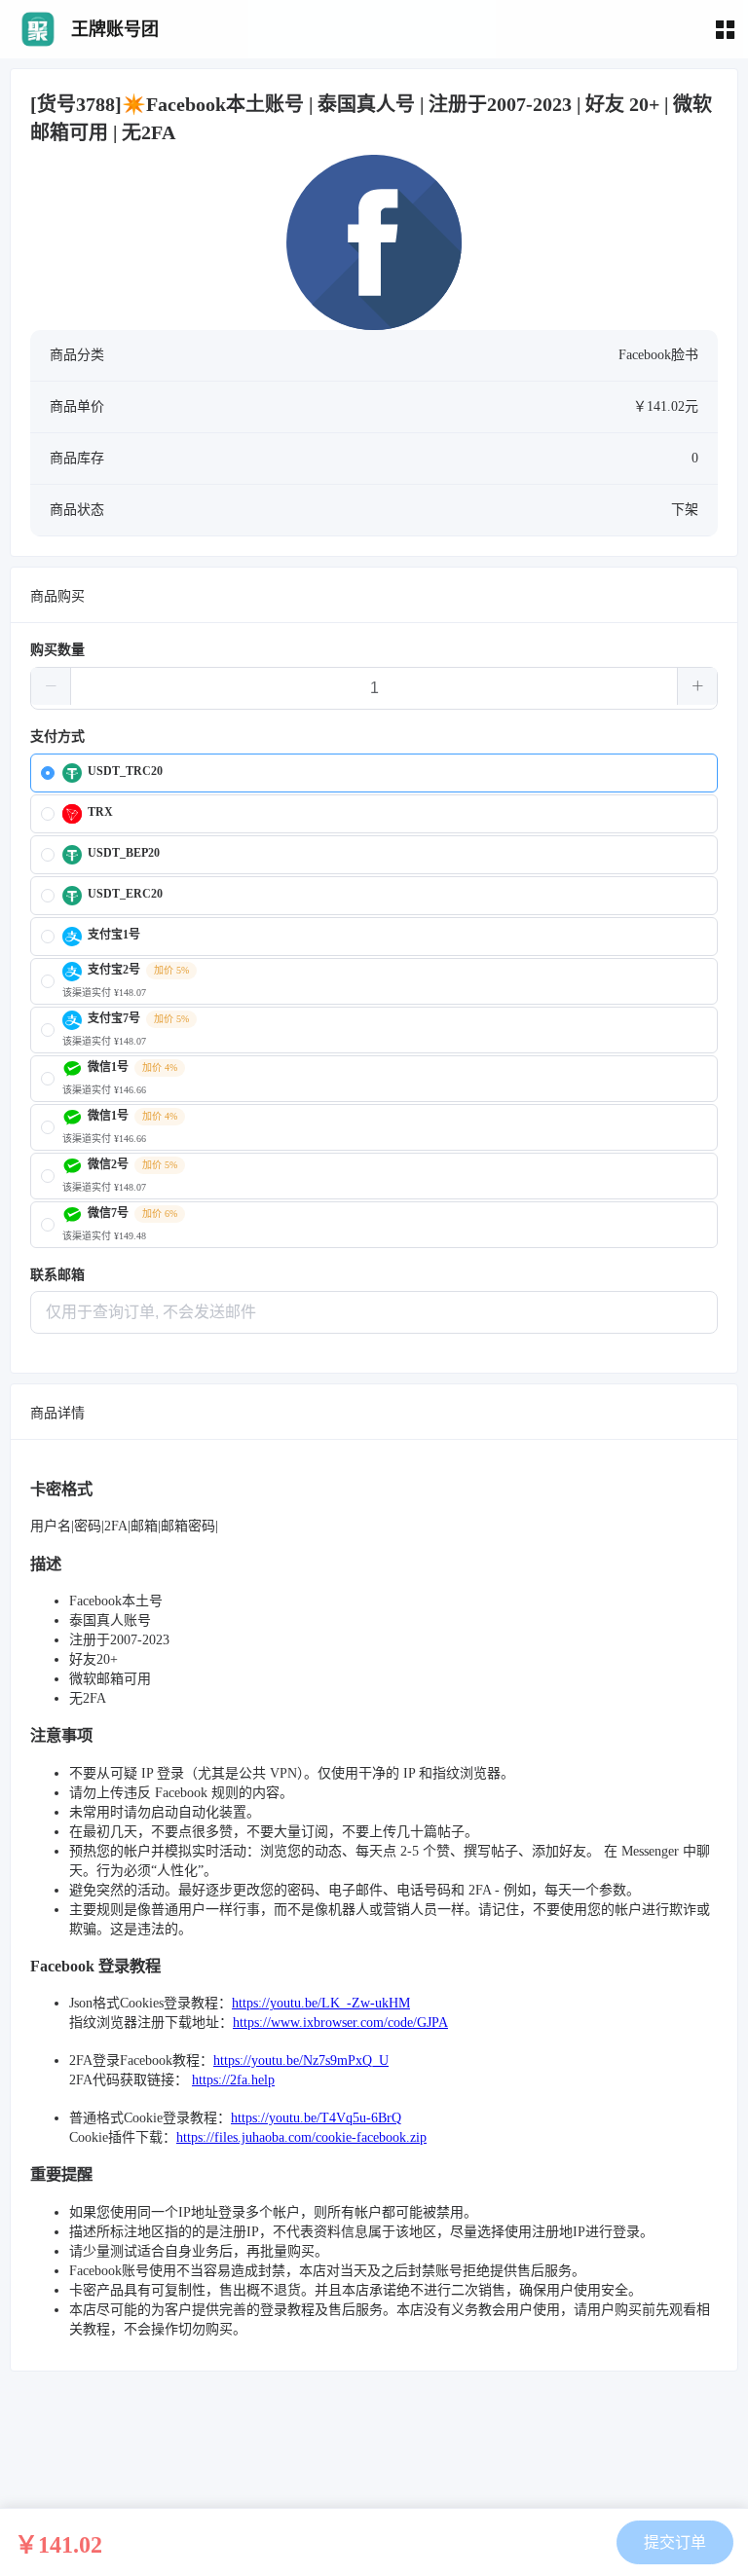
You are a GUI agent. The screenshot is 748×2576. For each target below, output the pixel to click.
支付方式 (57, 736)
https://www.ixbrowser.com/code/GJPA (340, 2023)
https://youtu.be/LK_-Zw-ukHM (321, 2003)
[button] (51, 686)
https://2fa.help (233, 2080)
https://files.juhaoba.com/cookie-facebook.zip (301, 2137)
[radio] (374, 773)
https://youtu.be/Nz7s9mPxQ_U (301, 2061)
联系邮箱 (57, 1275)
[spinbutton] (374, 688)
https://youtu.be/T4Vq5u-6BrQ (316, 2118)
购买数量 (57, 650)
